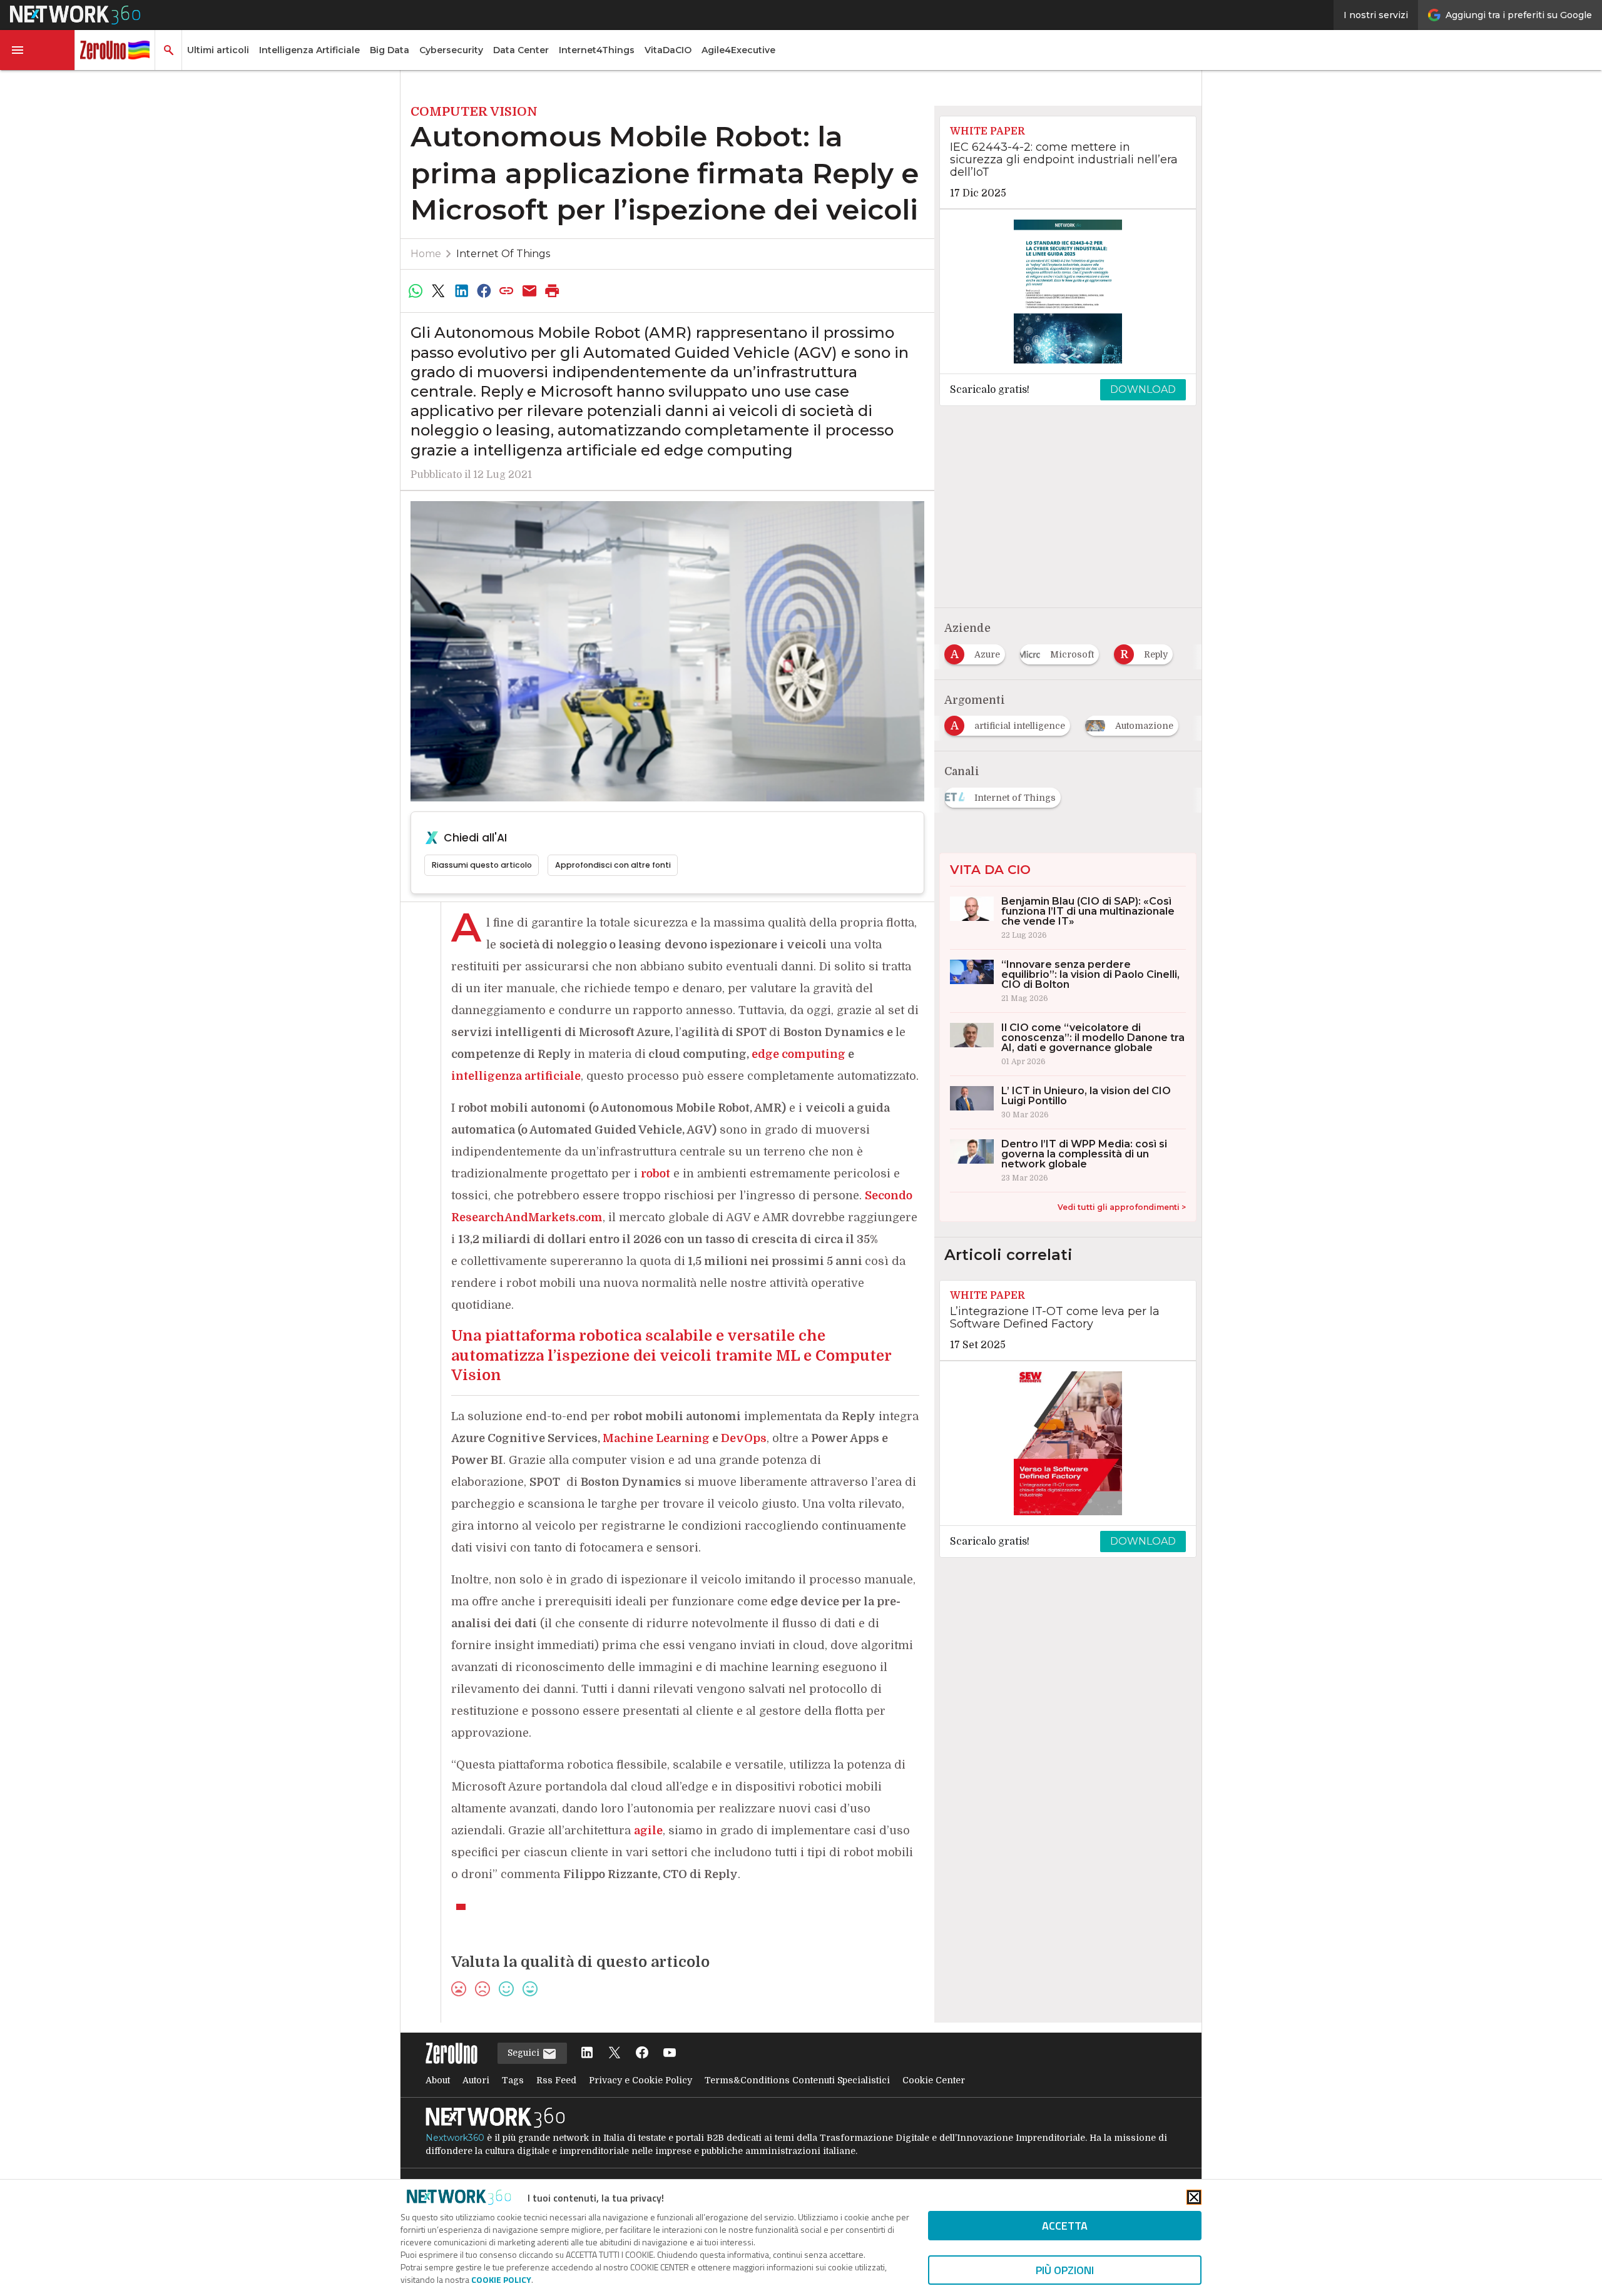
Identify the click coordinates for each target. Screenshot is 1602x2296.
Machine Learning (656, 1438)
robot (656, 1174)
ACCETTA (1065, 2226)
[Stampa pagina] (553, 291)
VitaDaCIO (668, 50)
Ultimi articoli (218, 50)
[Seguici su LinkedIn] (587, 2054)
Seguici (525, 2053)
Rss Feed (556, 2080)
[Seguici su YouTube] (670, 2054)
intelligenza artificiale (516, 1076)
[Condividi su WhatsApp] (416, 291)
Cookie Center (934, 2080)
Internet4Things (597, 50)
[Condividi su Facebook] (484, 291)
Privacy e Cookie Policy (640, 2080)
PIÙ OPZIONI (1065, 2270)
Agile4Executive (738, 50)
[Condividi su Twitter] (438, 291)
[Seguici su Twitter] (615, 2054)
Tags (513, 2080)
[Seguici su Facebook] (642, 2054)
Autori (476, 2080)
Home (426, 254)
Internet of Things (503, 254)
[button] (38, 50)
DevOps (744, 1438)
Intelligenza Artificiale (309, 50)
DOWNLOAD (1143, 389)
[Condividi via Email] (529, 291)
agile (648, 1831)
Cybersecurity (451, 50)
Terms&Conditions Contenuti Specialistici (797, 2080)
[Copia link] (507, 291)
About (438, 2080)
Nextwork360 (455, 2138)
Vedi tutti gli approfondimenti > (1122, 1207)
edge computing (798, 1054)
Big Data (390, 50)
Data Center (521, 50)
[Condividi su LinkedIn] (461, 291)
